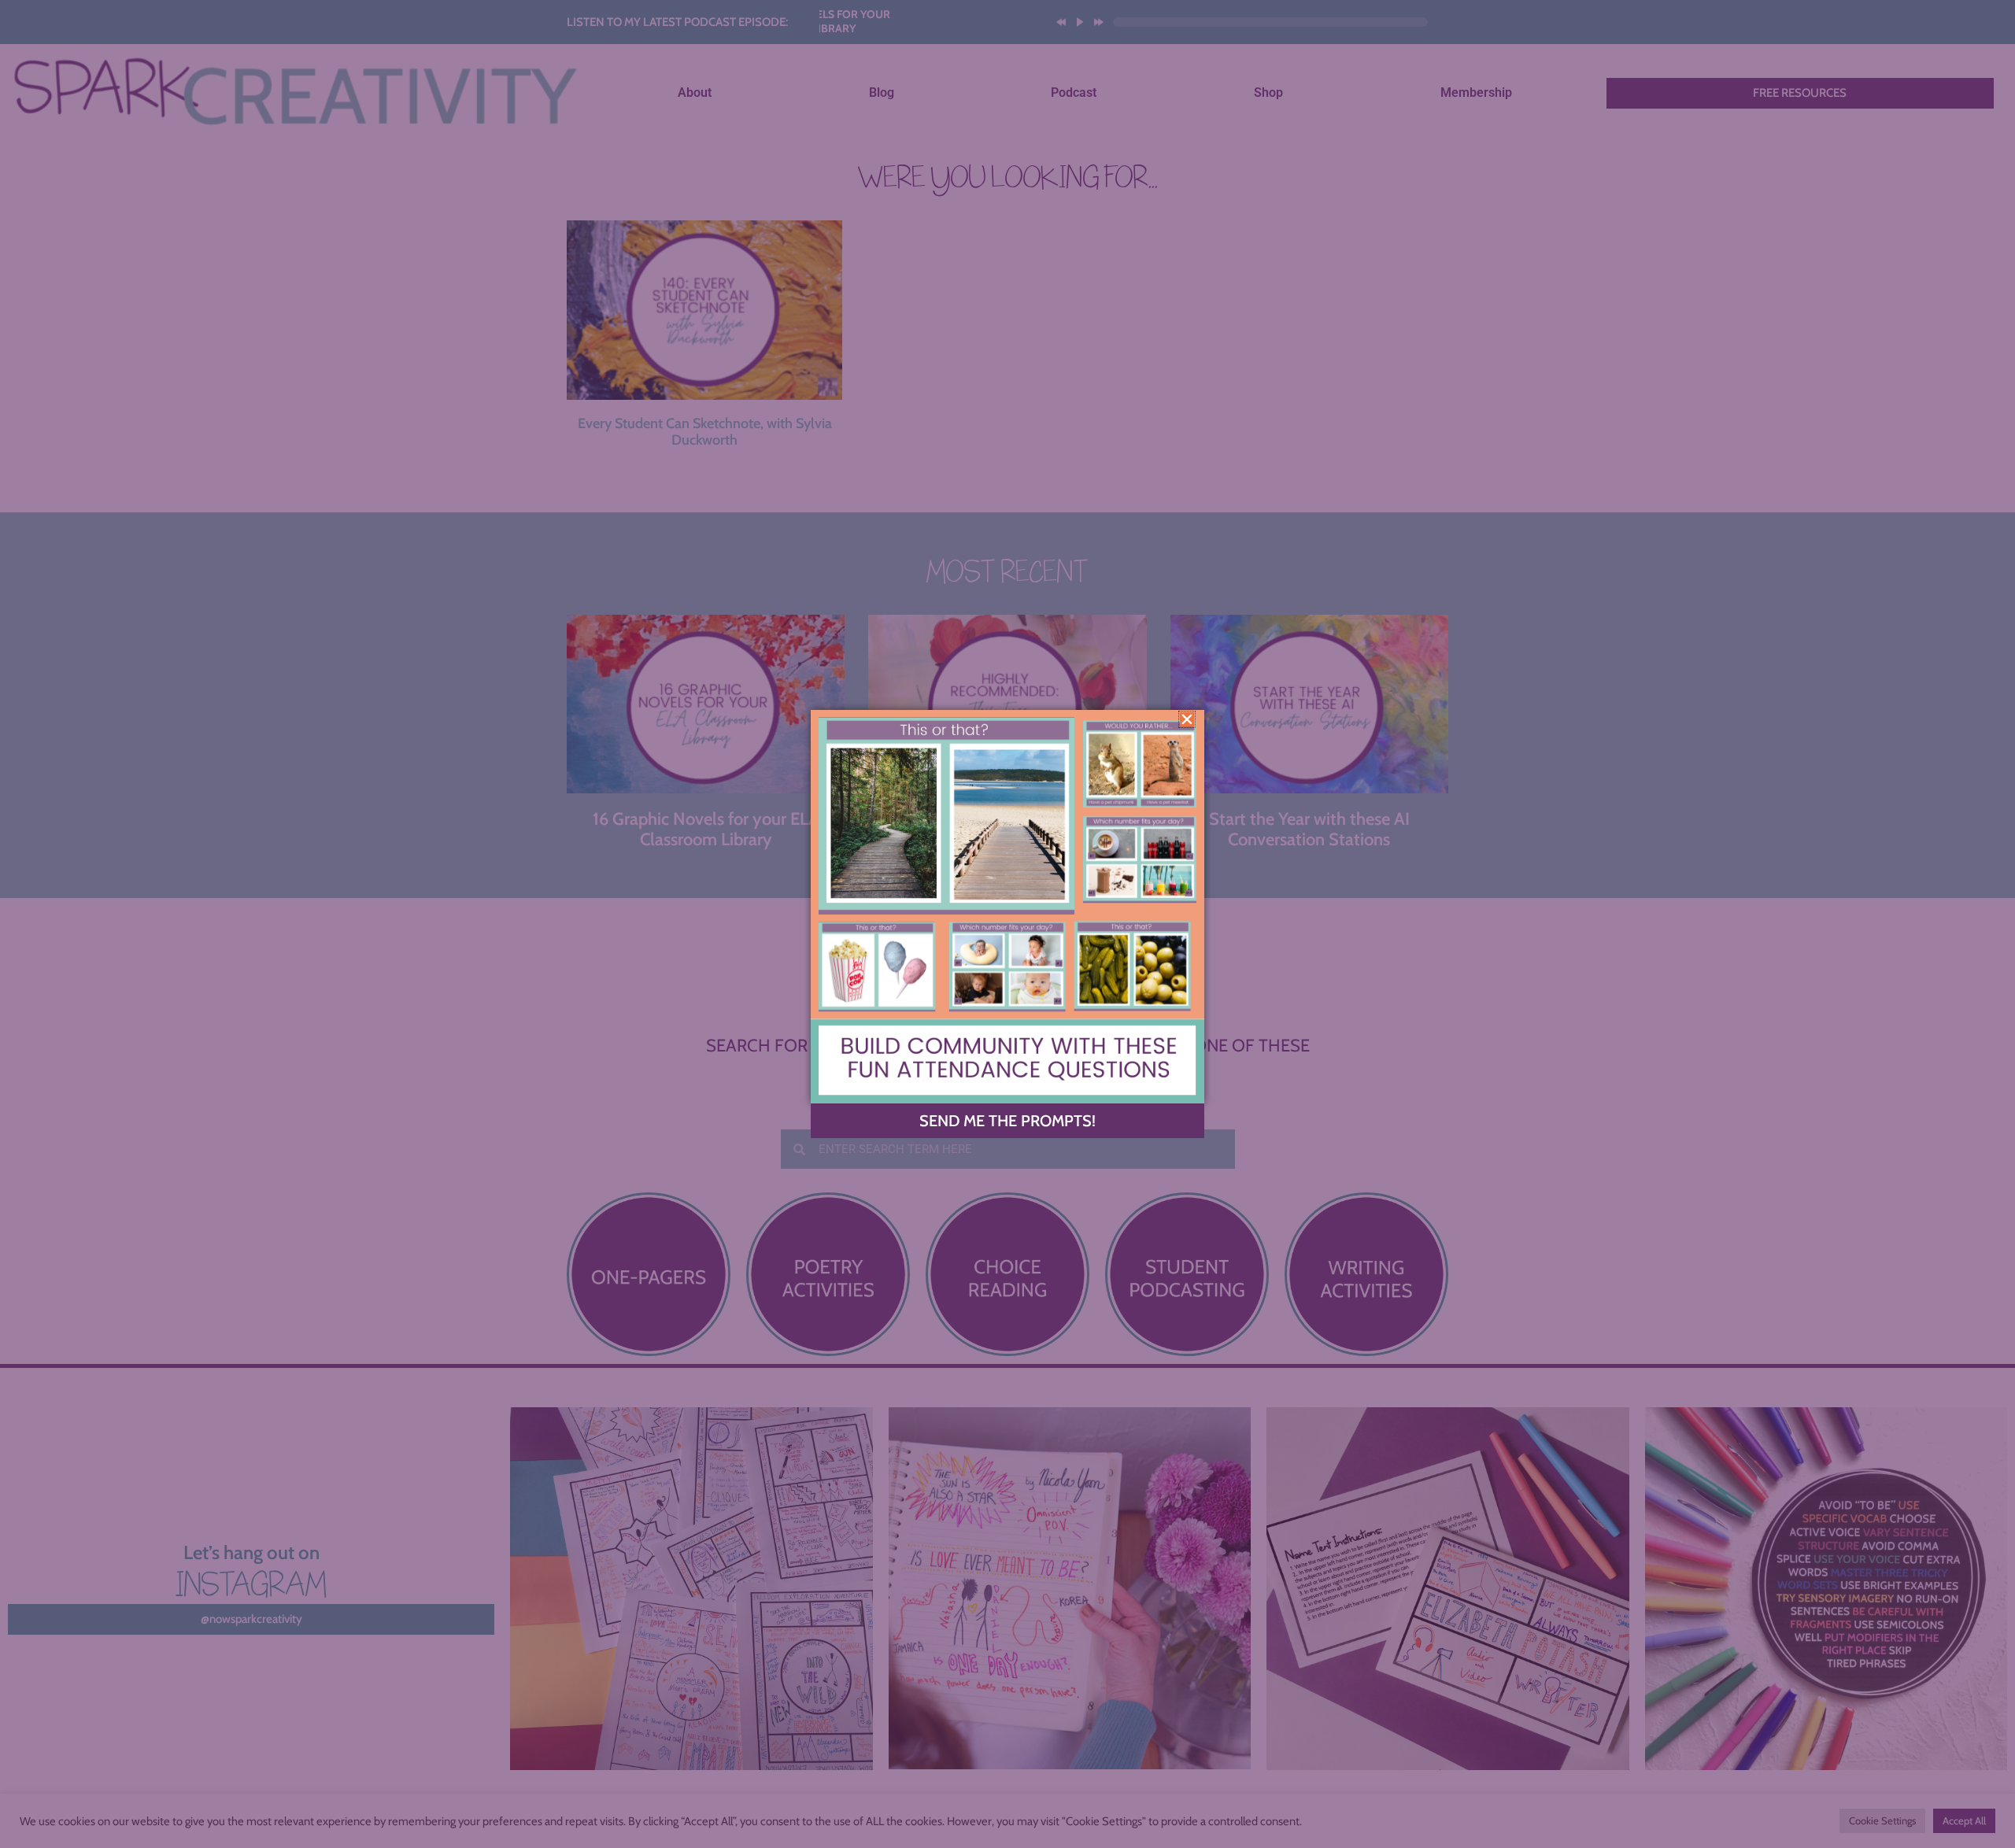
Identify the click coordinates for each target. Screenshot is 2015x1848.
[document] (1007, 924)
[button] (1187, 719)
